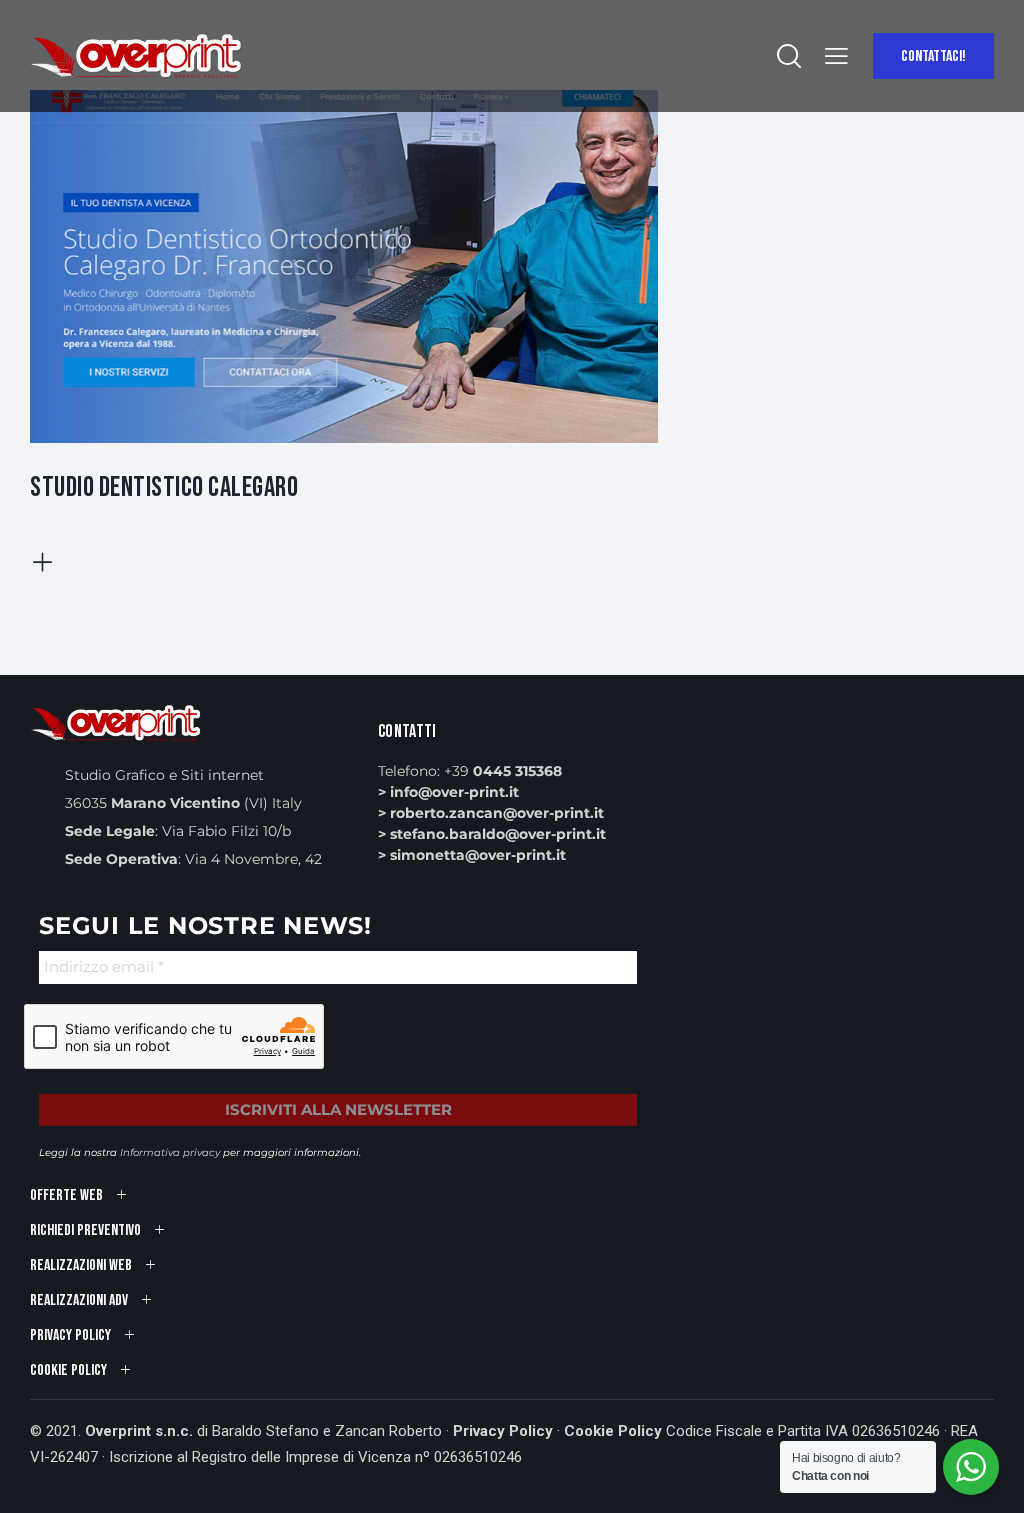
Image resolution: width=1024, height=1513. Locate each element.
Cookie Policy (613, 1431)
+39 (503, 771)
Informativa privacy (170, 1152)
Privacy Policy (503, 1431)
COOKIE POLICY (68, 1370)
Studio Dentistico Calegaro (164, 487)
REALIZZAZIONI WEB (81, 1265)
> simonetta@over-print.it (472, 855)
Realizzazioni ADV (79, 1300)
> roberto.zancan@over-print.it (491, 813)
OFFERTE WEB (66, 1195)
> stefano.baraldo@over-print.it (492, 834)
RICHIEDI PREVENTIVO (85, 1230)
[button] (836, 56)
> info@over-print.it (448, 792)
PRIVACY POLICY (70, 1335)
